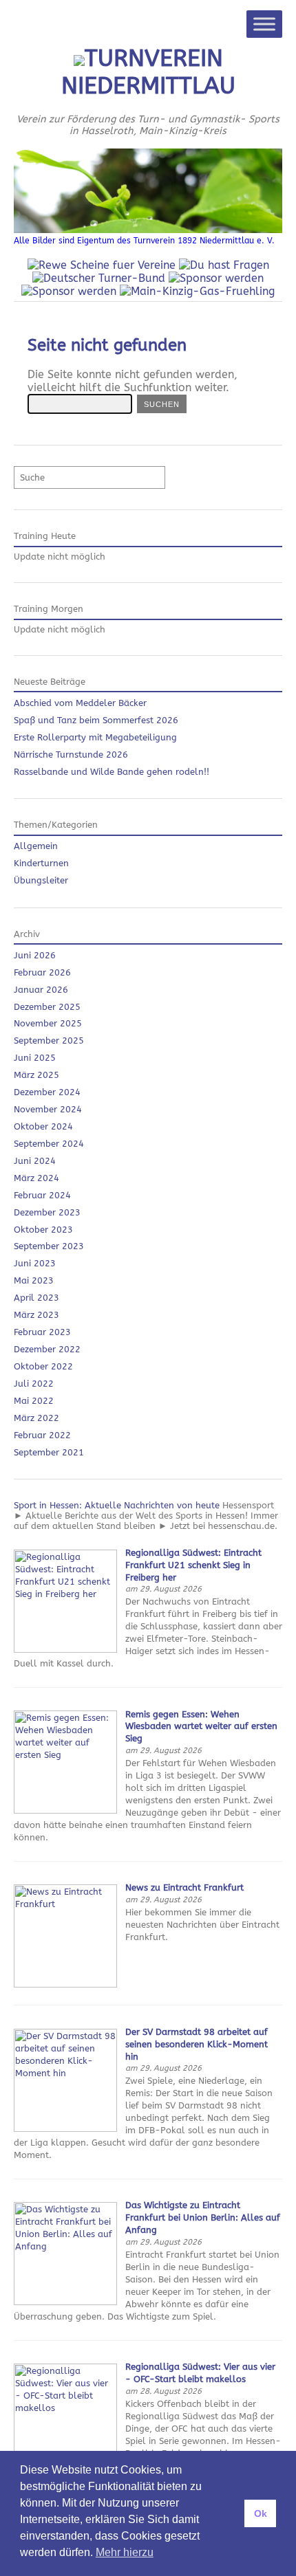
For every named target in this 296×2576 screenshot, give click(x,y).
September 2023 (49, 1246)
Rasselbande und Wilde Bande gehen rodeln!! (112, 772)
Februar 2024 (42, 1195)
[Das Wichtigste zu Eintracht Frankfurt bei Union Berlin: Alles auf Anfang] (65, 2302)
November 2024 (48, 1109)
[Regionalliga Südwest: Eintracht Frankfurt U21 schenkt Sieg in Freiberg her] (65, 1650)
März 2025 (36, 1075)
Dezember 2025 (47, 1007)
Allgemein (36, 846)
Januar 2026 (41, 990)
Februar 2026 (42, 972)
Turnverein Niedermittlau (148, 72)
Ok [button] (261, 2513)
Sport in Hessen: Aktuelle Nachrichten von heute (117, 1505)
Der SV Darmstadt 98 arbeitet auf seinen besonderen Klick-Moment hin (197, 2044)
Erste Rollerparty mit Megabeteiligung (95, 737)
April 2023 (36, 1298)
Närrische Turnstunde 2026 (71, 755)
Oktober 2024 (43, 1126)
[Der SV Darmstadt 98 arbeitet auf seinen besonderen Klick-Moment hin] (65, 2129)
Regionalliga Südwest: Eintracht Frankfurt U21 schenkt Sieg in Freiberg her (193, 1565)
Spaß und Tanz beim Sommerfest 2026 (96, 720)
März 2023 (36, 1315)
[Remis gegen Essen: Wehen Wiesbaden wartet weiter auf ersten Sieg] (65, 1810)
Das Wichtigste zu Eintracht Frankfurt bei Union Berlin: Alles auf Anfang (203, 2217)
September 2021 (49, 1452)
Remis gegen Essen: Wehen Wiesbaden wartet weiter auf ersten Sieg (201, 1727)
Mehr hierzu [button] (125, 2552)
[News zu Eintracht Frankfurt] (65, 1984)
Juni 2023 (35, 1263)
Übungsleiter (41, 880)
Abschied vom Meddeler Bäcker (80, 703)
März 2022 (36, 1418)
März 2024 (36, 1178)
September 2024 (49, 1144)
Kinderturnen (41, 863)
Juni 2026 (35, 955)
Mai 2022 (34, 1401)
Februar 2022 (42, 1435)
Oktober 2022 (43, 1366)
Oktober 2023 (43, 1230)
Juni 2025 (35, 1058)
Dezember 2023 (47, 1212)
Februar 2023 (42, 1332)
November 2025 (48, 1023)
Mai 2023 (34, 1280)
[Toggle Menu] (264, 24)
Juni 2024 (35, 1161)
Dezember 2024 (47, 1092)
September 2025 (49, 1041)
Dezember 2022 (47, 1349)
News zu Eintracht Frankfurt (184, 1887)
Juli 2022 (34, 1384)
